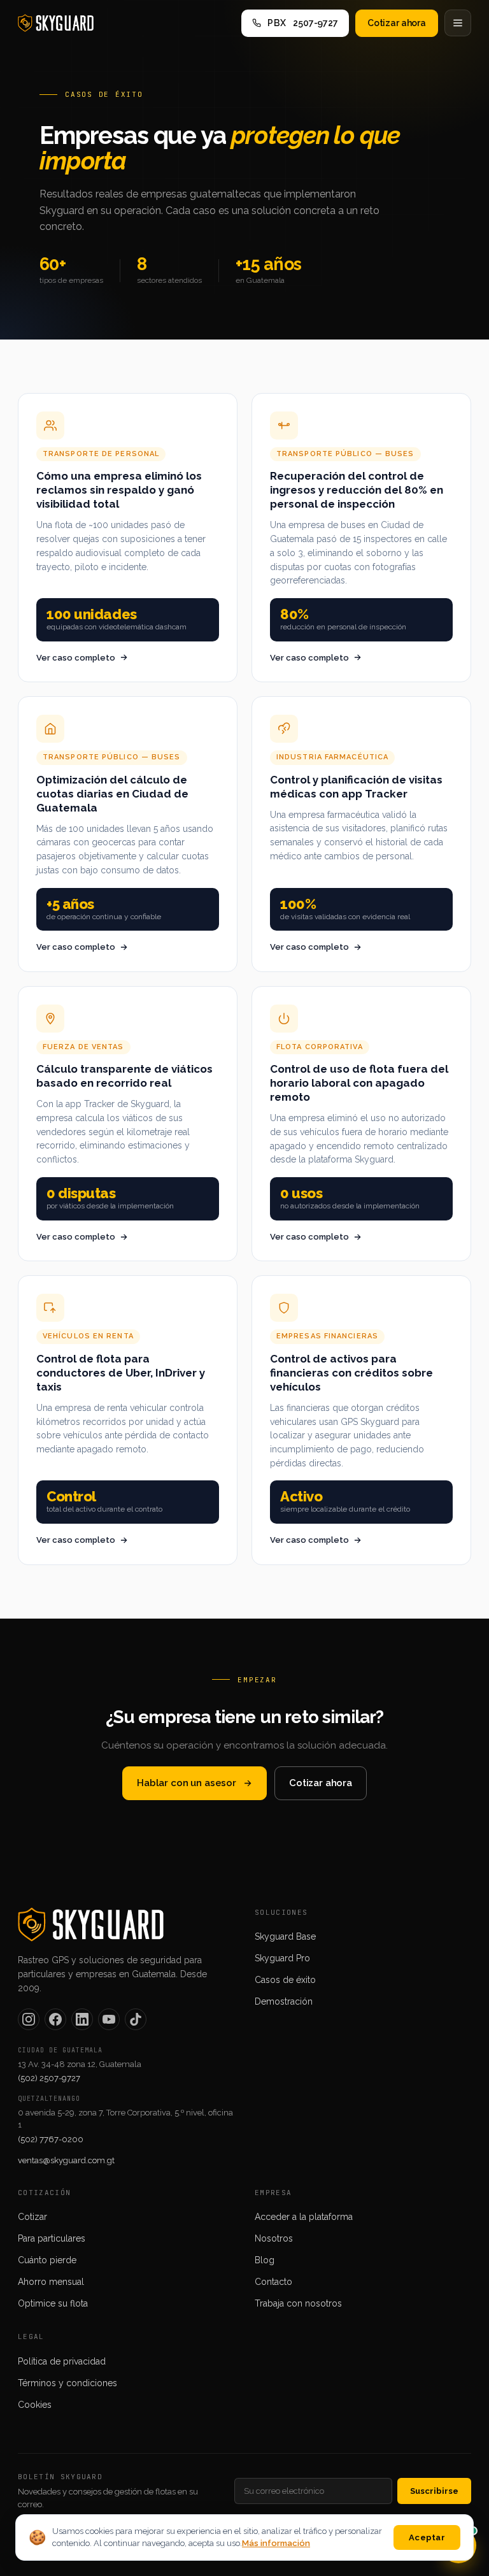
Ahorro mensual (51, 2282)
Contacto (273, 2282)
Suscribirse (434, 2491)
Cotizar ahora (397, 23)
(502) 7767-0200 (51, 2139)
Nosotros (274, 2238)
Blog (265, 2260)
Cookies (35, 2405)
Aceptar (427, 2537)
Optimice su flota (53, 2303)
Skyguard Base (285, 1936)
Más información (276, 2543)
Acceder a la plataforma (304, 2217)
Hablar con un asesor (187, 1783)
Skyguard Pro (282, 1958)
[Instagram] (29, 2019)
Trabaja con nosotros (298, 2303)
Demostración (284, 2001)
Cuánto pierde (47, 2260)
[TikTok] (136, 2019)
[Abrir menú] (458, 23)
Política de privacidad (62, 2361)
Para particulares (52, 2238)
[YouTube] (109, 2019)
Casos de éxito (285, 1980)
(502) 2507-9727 (49, 2078)
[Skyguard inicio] (56, 23)
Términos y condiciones (67, 2383)
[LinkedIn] (82, 2019)
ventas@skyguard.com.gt (66, 2160)
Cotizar (32, 2217)
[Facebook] (55, 2019)
